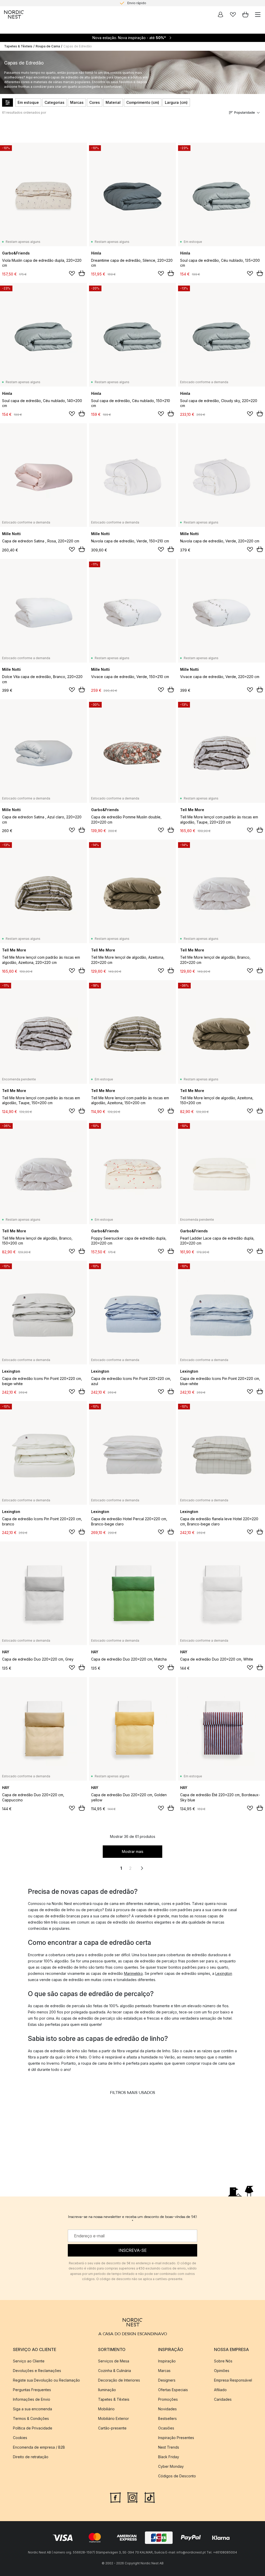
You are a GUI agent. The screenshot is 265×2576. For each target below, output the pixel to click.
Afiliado (220, 2390)
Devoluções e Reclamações (37, 2371)
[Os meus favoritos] (233, 14)
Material (113, 102)
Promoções (168, 2399)
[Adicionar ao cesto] (82, 273)
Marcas (77, 102)
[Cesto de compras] (245, 14)
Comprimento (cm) (143, 102)
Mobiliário (106, 2409)
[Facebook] (115, 2497)
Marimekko (133, 1973)
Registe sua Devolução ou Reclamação (46, 2380)
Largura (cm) (176, 102)
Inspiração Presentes (176, 2438)
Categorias (54, 102)
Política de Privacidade (33, 2428)
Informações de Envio (32, 2399)
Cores (95, 102)
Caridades (223, 2399)
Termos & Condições (31, 2418)
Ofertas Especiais (173, 2390)
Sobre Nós (223, 2361)
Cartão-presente (112, 2428)
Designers (167, 2380)
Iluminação (107, 2390)
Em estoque (28, 102)
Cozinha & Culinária (115, 2371)
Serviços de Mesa (114, 2361)
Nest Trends (169, 2447)
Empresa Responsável (233, 2380)
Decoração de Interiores (119, 2380)
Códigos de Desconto (177, 2476)
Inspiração (167, 2361)
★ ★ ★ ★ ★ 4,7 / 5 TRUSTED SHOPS (137, 3)
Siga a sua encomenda (32, 2409)
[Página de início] (14, 14)
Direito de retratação (31, 2457)
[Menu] (258, 14)
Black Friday (169, 2457)
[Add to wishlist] (72, 273)
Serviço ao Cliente (29, 2361)
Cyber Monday (171, 2466)
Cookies (20, 2438)
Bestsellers (167, 2418)
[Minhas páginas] (220, 14)
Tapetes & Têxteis (18, 46)
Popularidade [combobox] (245, 112)
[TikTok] (150, 2497)
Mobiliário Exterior (113, 2418)
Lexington (224, 1973)
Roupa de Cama (48, 46)
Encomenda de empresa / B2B (39, 2447)
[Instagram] (132, 2497)
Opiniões (222, 2371)
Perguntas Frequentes (32, 2390)
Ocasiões (166, 2428)
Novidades (167, 2409)
